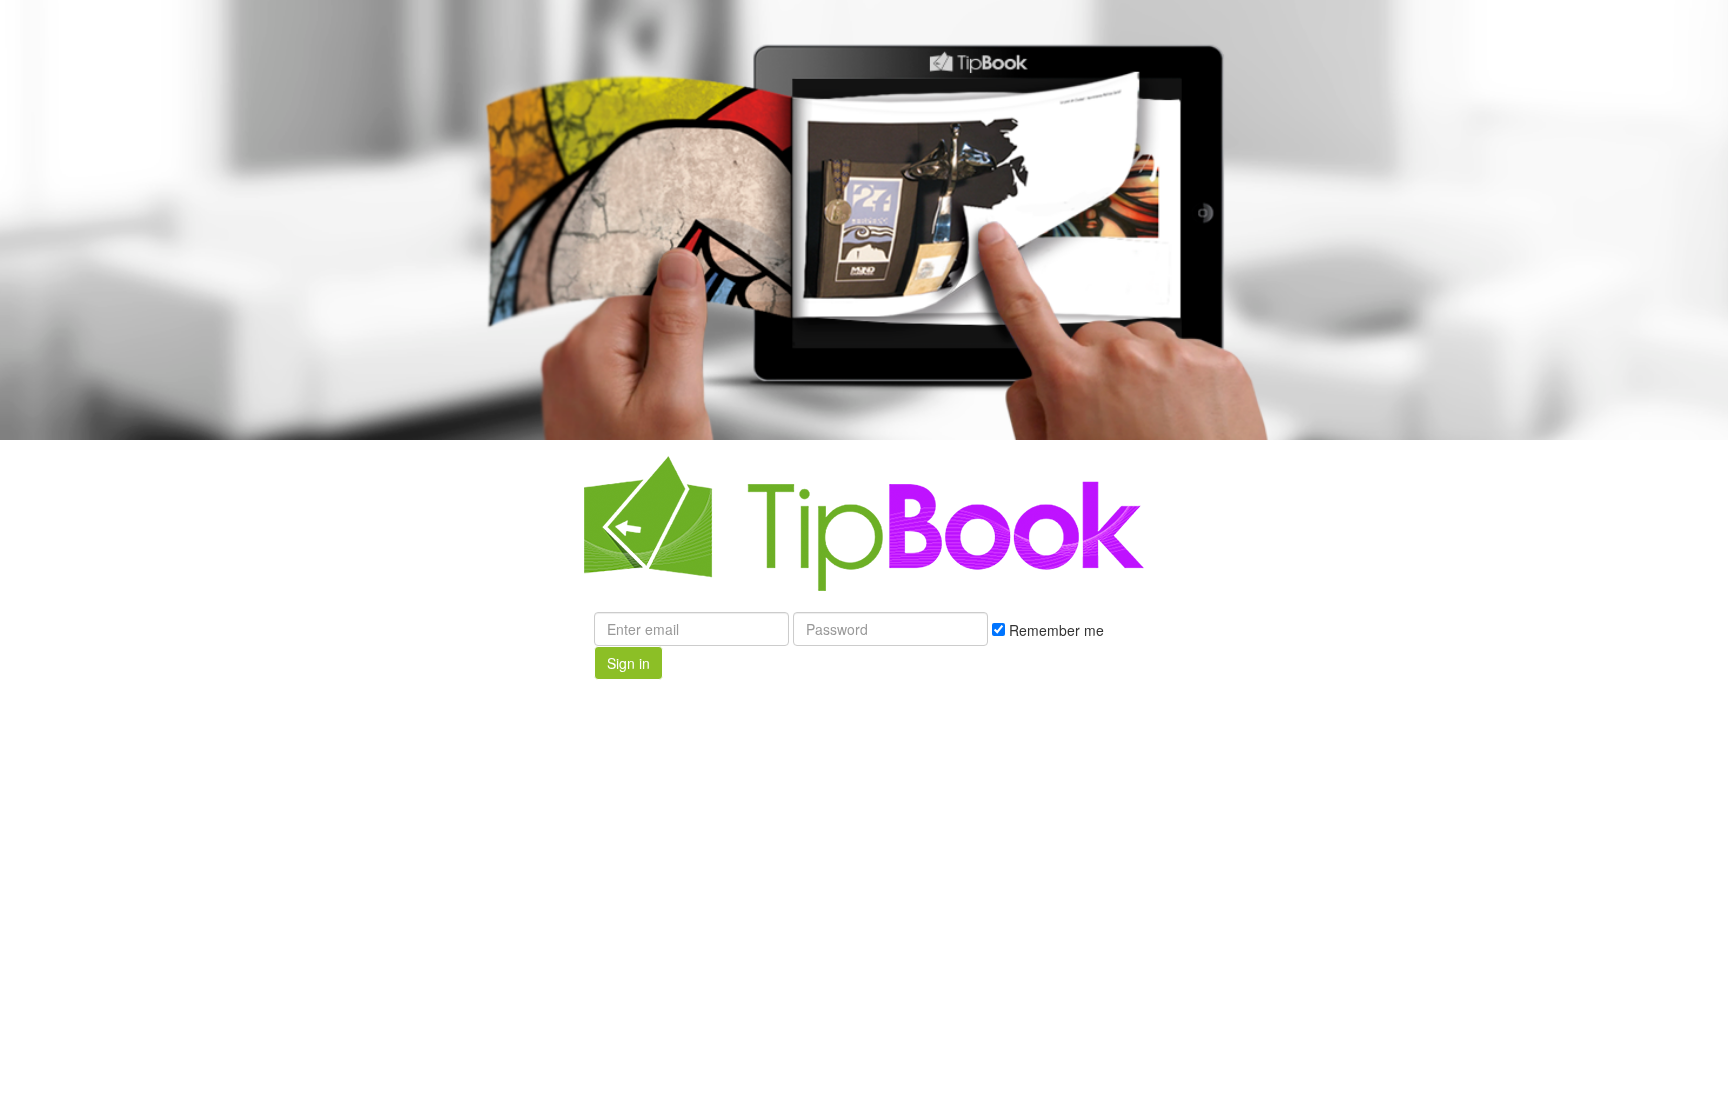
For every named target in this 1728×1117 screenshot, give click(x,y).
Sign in (628, 663)
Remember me (1054, 630)
